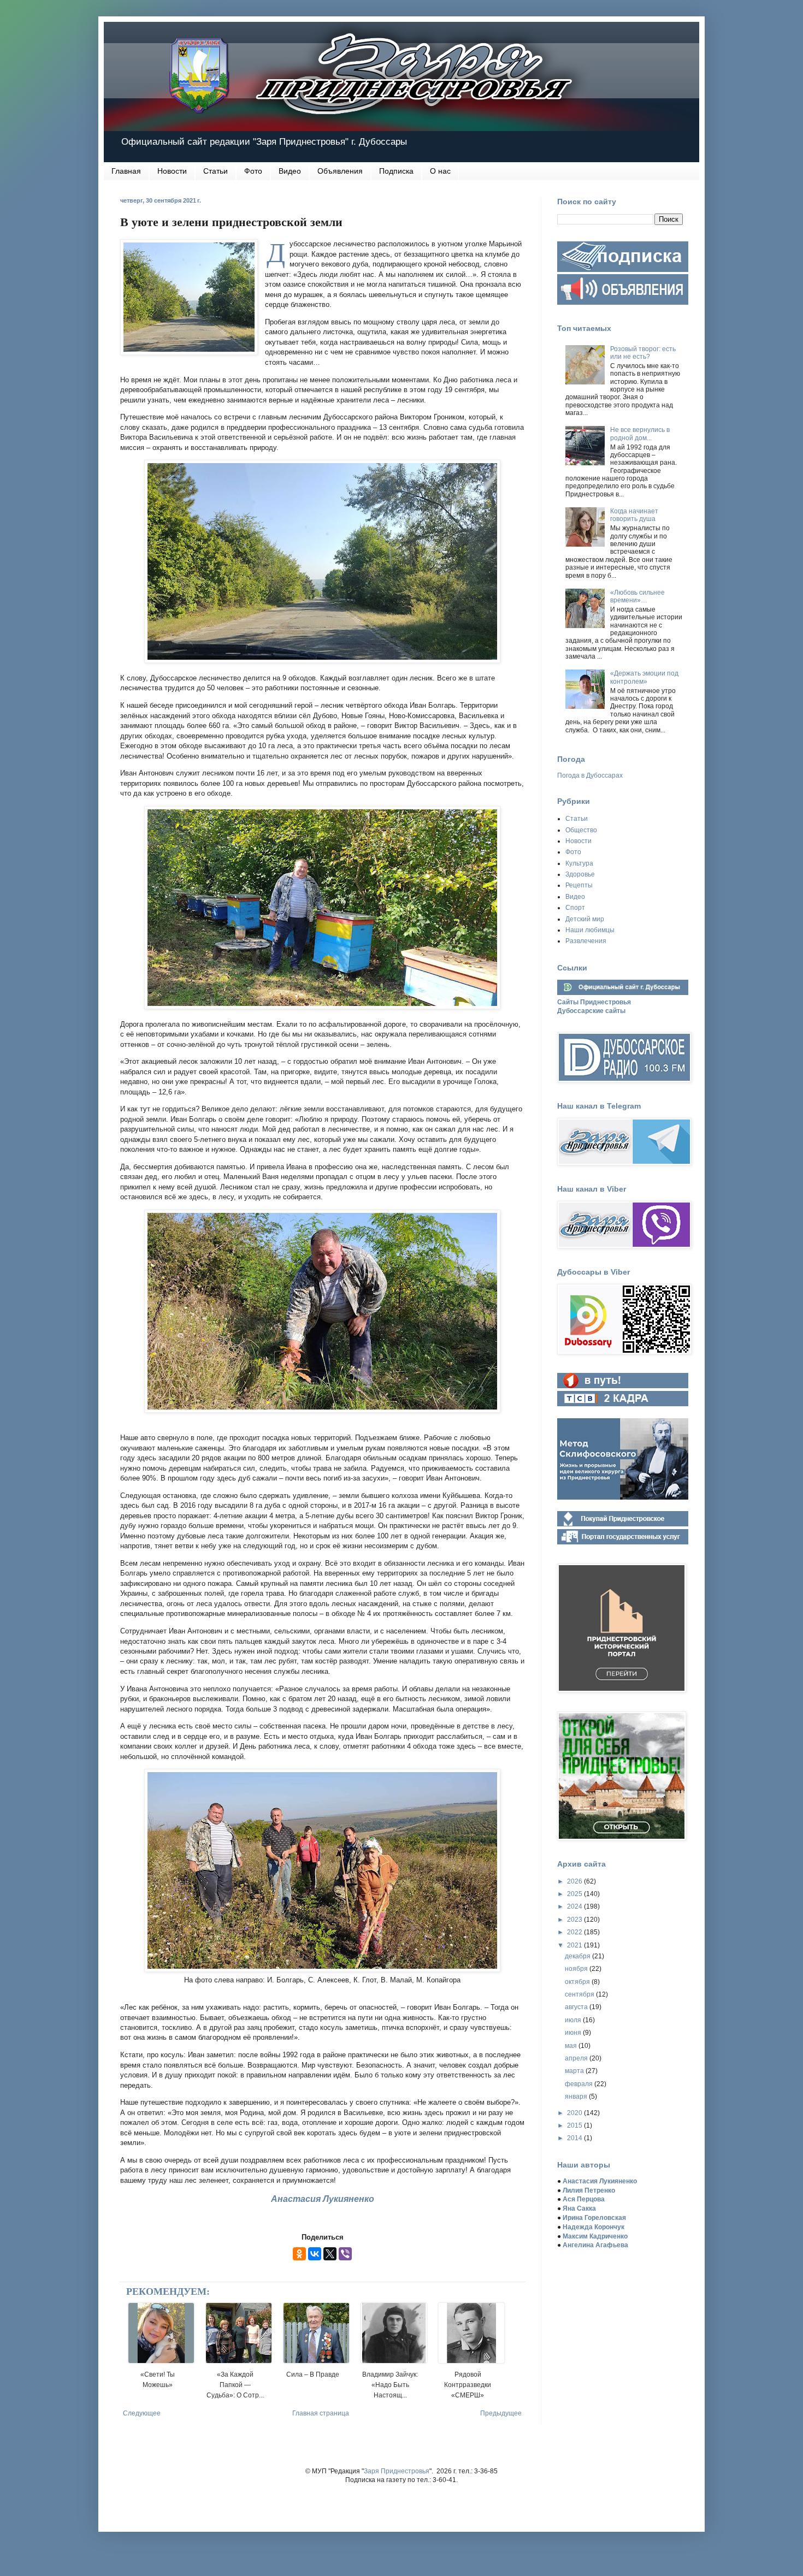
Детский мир (585, 919)
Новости (172, 171)
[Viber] (345, 2254)
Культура (579, 863)
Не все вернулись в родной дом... (640, 434)
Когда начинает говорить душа (634, 515)
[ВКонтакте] (315, 2254)
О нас (440, 171)
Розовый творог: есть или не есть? (643, 353)
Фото (253, 171)
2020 (575, 2113)
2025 (575, 1894)
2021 (575, 1945)
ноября (577, 1969)
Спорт (575, 908)
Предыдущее (501, 2413)
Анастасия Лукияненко (323, 2199)
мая (572, 2046)
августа (577, 2007)
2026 (575, 1881)
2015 (575, 2125)
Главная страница (321, 2413)
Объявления (340, 171)
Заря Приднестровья (397, 2471)
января (577, 2097)
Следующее (142, 2413)
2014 (575, 2138)
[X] (330, 2254)
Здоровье (580, 874)
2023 (575, 1920)
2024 (575, 1906)
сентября (580, 1994)
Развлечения (586, 941)
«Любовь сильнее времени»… (637, 596)
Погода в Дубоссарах (590, 775)
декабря (578, 1956)
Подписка (396, 171)
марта (575, 2071)
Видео (290, 171)
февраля (580, 2084)
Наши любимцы (590, 930)
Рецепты (579, 885)
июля (574, 2020)
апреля (577, 2058)
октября (578, 1982)
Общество (581, 830)
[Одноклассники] (299, 2254)
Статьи (215, 171)
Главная (126, 171)
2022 (575, 1932)
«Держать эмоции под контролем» (644, 677)
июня (574, 2033)
